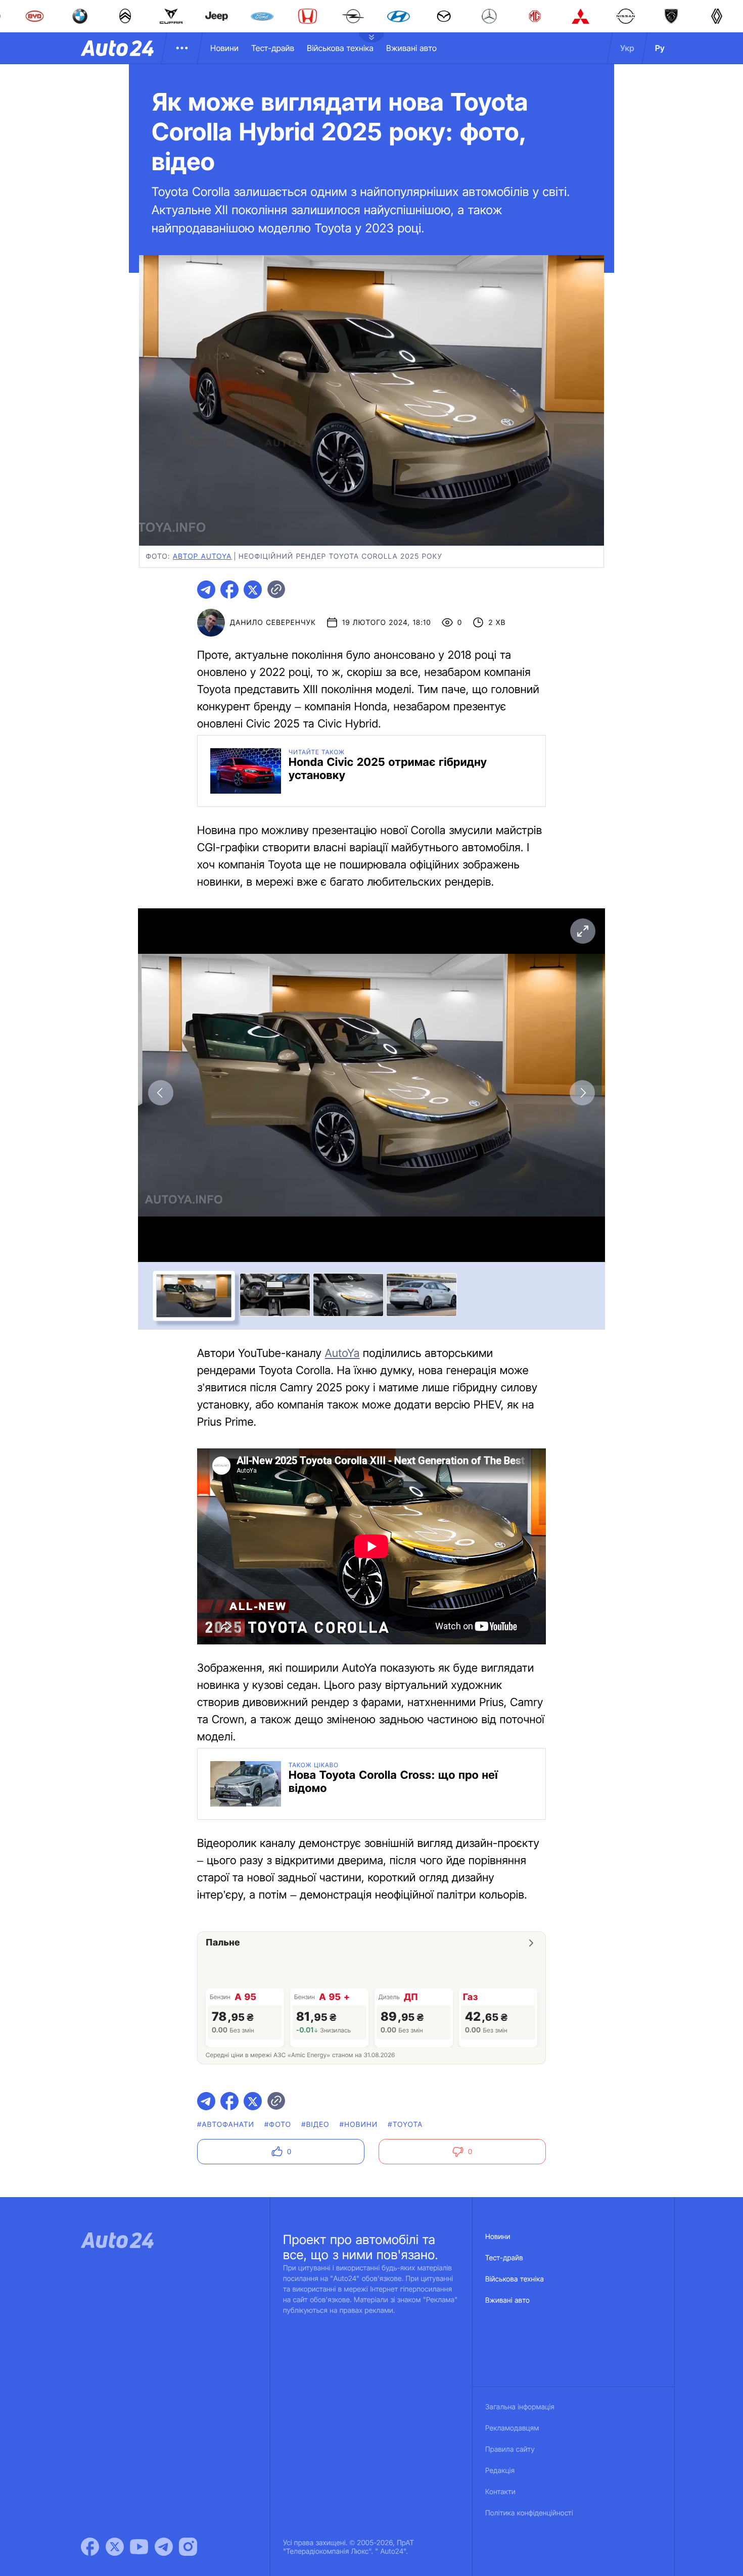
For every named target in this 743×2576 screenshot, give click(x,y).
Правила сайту (510, 2449)
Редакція (500, 2471)
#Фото (278, 2125)
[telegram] (206, 590)
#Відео (315, 2125)
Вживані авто (411, 48)
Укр (627, 48)
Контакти (500, 2492)
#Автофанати (226, 2125)
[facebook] (229, 590)
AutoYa (342, 1353)
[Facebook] (90, 2547)
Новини (224, 48)
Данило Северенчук (273, 623)
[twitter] (253, 590)
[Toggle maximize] (582, 931)
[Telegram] (164, 2547)
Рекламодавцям (512, 2428)
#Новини (359, 2125)
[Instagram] (188, 2547)
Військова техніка (340, 48)
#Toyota (405, 2125)
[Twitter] (115, 2547)
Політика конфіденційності (529, 2513)
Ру (660, 48)
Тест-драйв (273, 48)
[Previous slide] (161, 1093)
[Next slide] (582, 1093)
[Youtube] (139, 2547)
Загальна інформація (520, 2407)
